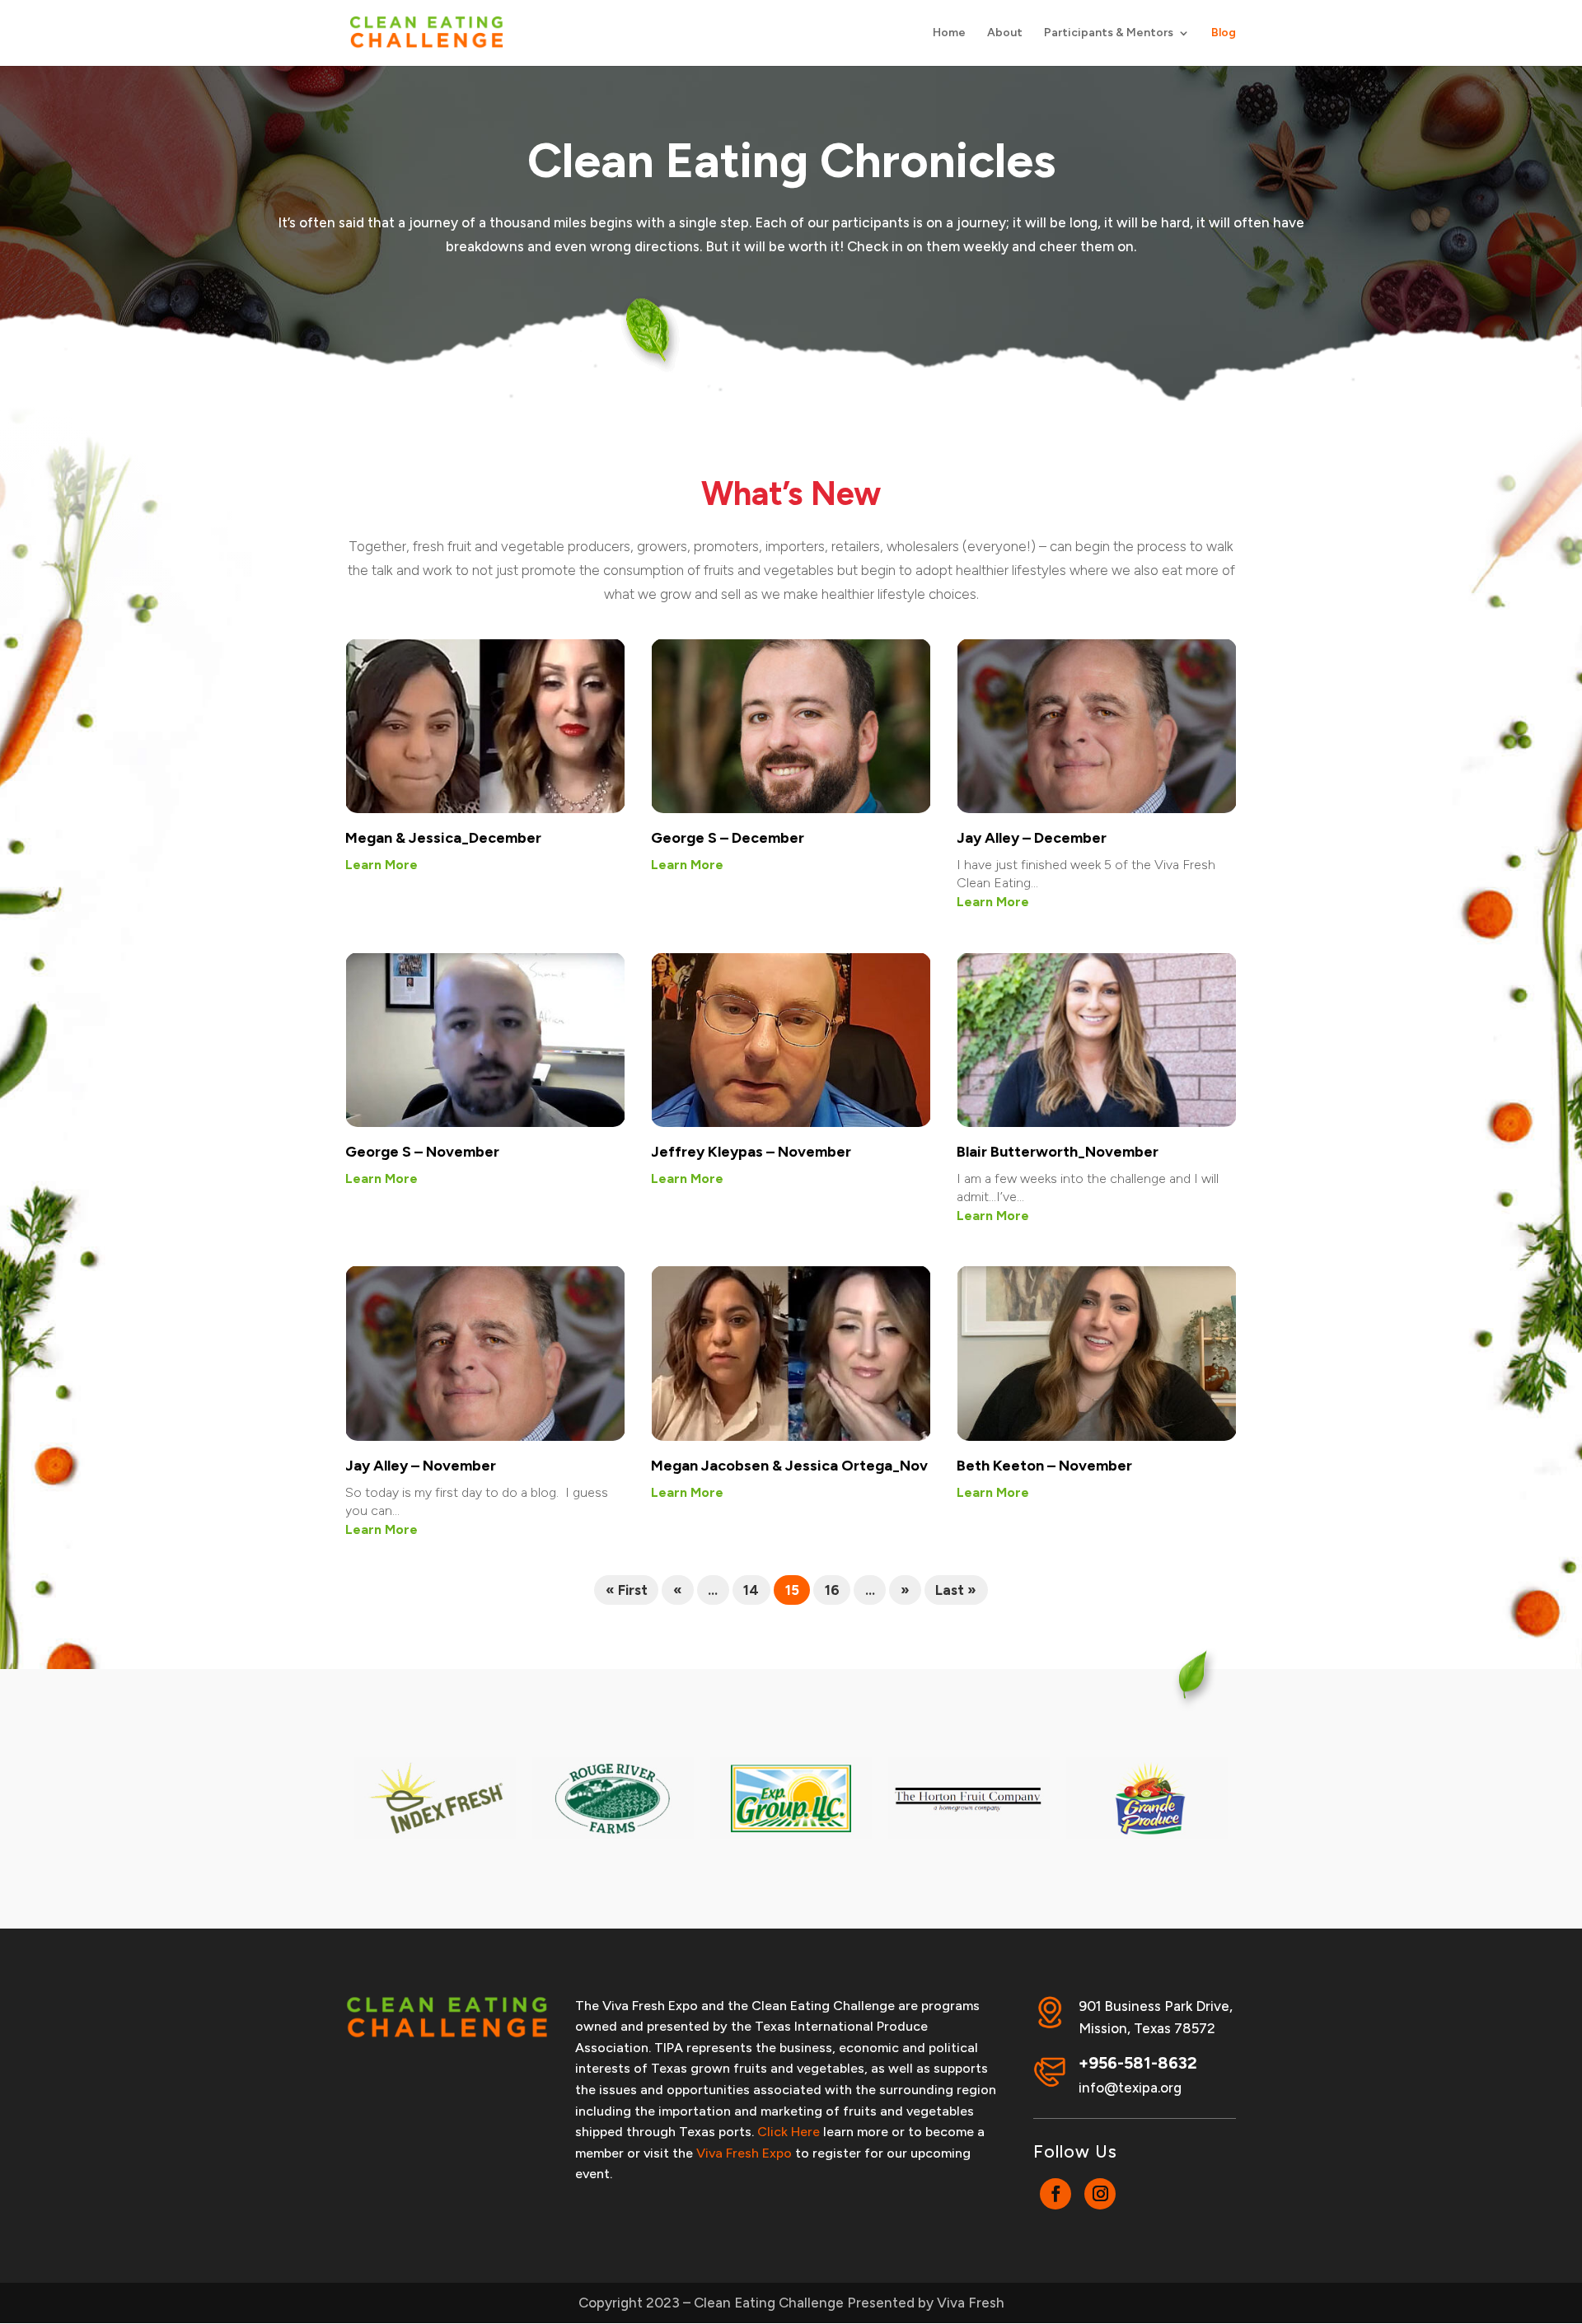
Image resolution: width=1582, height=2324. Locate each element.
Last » (956, 1590)
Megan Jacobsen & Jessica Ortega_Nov (789, 1466)
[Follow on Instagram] (1100, 2194)
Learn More (381, 865)
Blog (1224, 33)
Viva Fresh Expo (744, 2153)
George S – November (422, 1152)
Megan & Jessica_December (443, 838)
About (1005, 33)
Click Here (789, 2132)
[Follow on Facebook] (1055, 2194)
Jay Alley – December (1032, 838)
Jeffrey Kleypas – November (751, 1152)
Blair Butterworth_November (1058, 1152)
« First (627, 1590)
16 (832, 1590)
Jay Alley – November (421, 1466)
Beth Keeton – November (1044, 1466)
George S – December (728, 838)
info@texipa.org (1130, 2088)
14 (751, 1590)
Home (949, 33)
